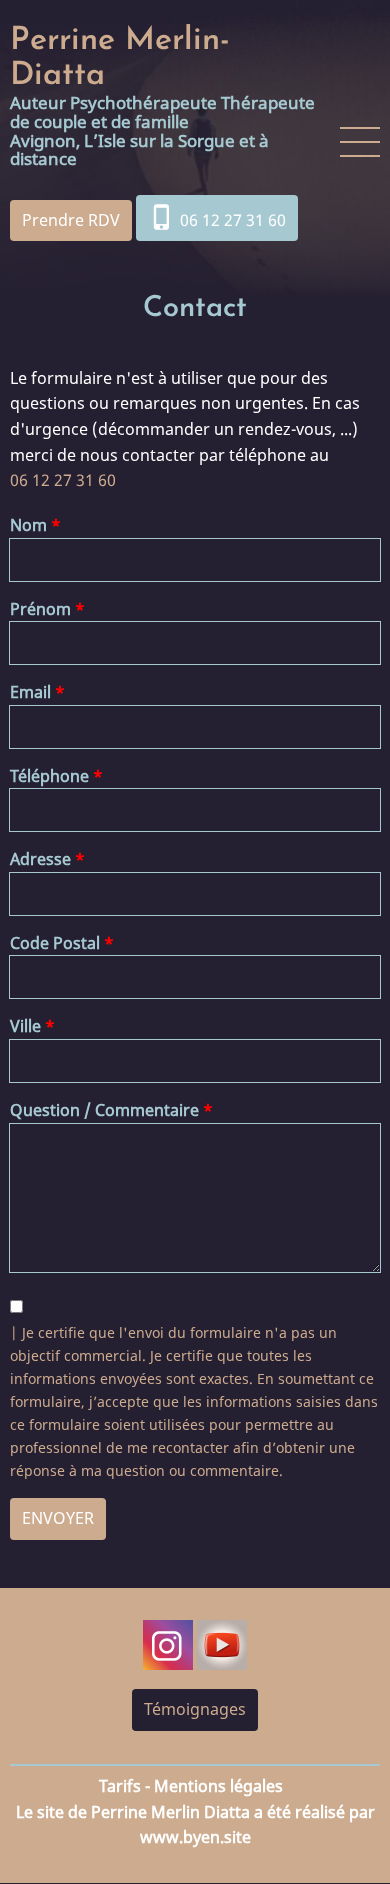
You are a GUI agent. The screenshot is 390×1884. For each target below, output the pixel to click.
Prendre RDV (71, 220)
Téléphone (49, 776)
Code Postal (55, 943)
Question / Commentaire (104, 1110)
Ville (25, 1026)
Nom (28, 525)
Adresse (40, 859)
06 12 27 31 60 (217, 217)
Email (30, 692)
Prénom (40, 609)
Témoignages (195, 1709)
